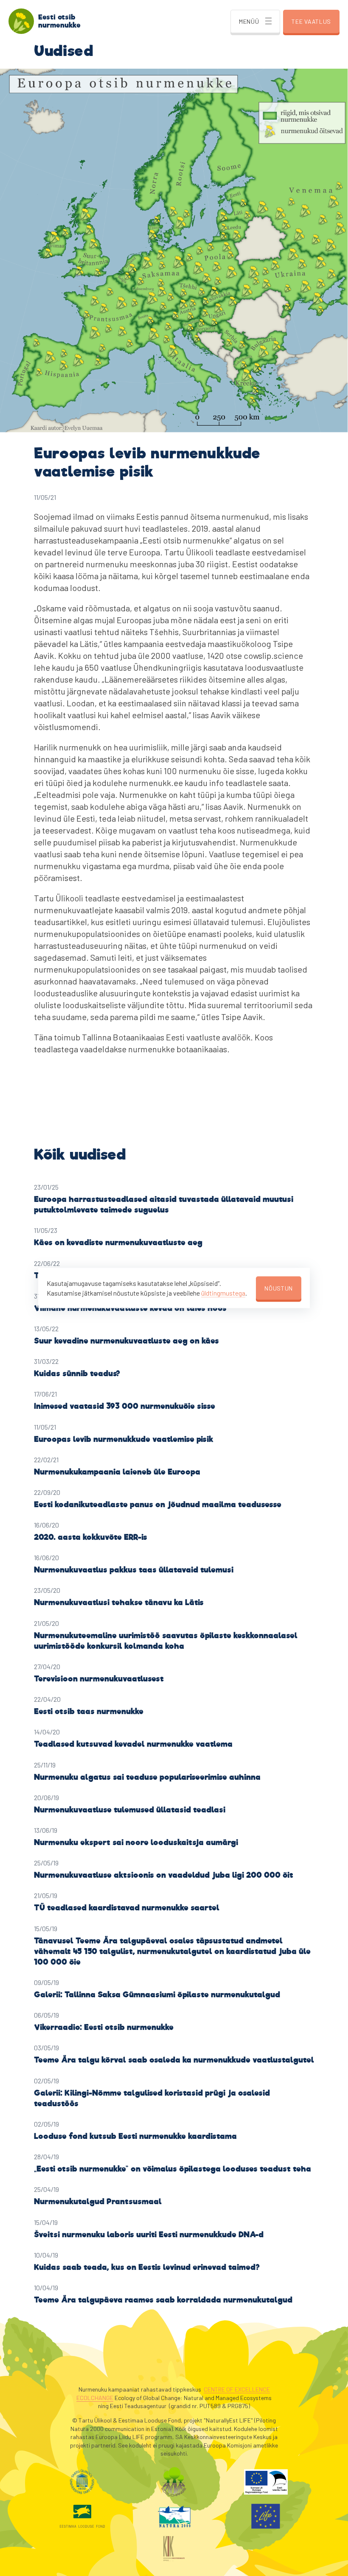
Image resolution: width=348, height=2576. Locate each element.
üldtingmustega (223, 1292)
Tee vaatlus (311, 21)
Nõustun (279, 1288)
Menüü (249, 21)
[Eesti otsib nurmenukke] (21, 21)
